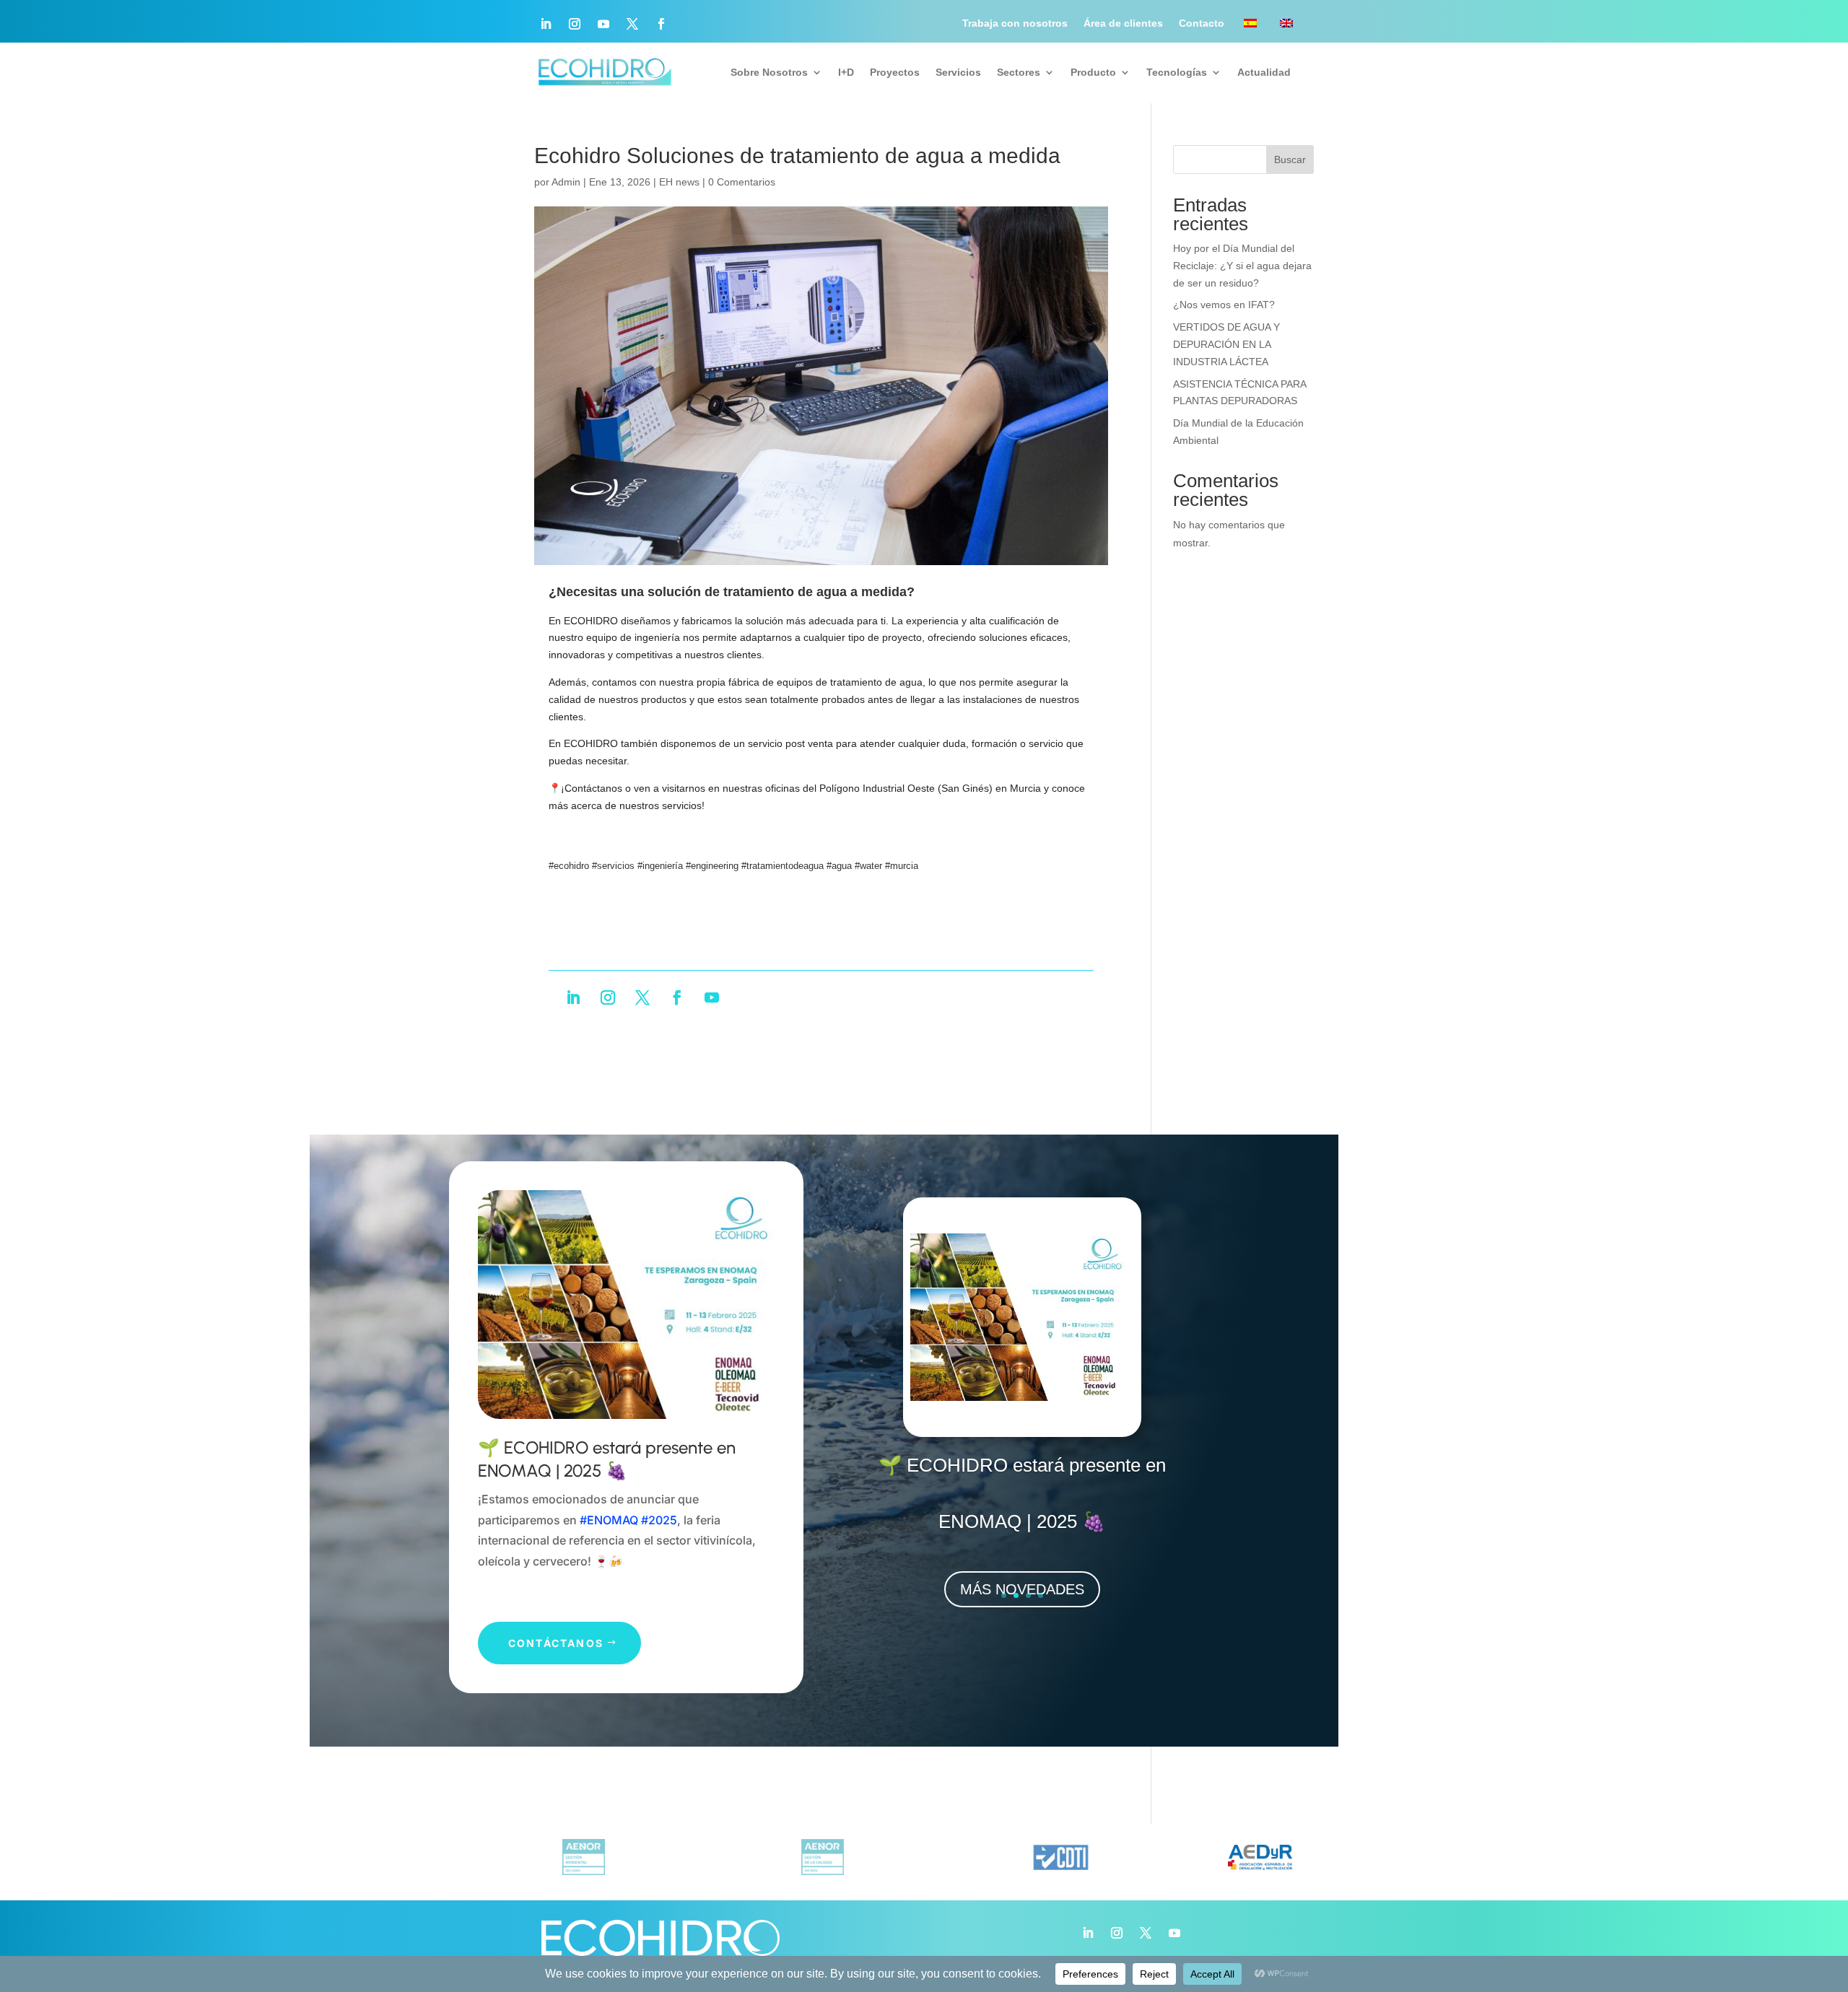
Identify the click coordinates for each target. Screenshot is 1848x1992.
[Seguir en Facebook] (661, 24)
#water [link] (868, 866)
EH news (679, 182)
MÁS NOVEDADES (1022, 1589)
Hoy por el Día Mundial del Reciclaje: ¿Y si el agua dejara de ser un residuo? (1242, 266)
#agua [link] (839, 866)
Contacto (1202, 23)
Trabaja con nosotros (1015, 23)
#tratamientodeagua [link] (783, 866)
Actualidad (1264, 72)
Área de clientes (1123, 23)
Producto (1093, 72)
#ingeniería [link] (660, 866)
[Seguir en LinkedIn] (546, 24)
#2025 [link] (659, 1520)
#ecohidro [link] (569, 866)
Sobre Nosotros (769, 72)
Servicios (958, 72)
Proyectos (895, 72)
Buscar (1290, 160)
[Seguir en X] (632, 24)
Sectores (1019, 72)
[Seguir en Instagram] (575, 24)
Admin (566, 182)
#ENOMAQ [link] (609, 1520)
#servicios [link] (613, 866)
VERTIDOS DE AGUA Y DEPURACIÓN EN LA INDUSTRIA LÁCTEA (1226, 344)
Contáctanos (556, 1643)
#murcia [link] (902, 866)
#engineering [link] (712, 866)
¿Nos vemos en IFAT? (1224, 305)
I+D (846, 72)
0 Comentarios (742, 182)
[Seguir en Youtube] (603, 24)
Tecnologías (1177, 72)
